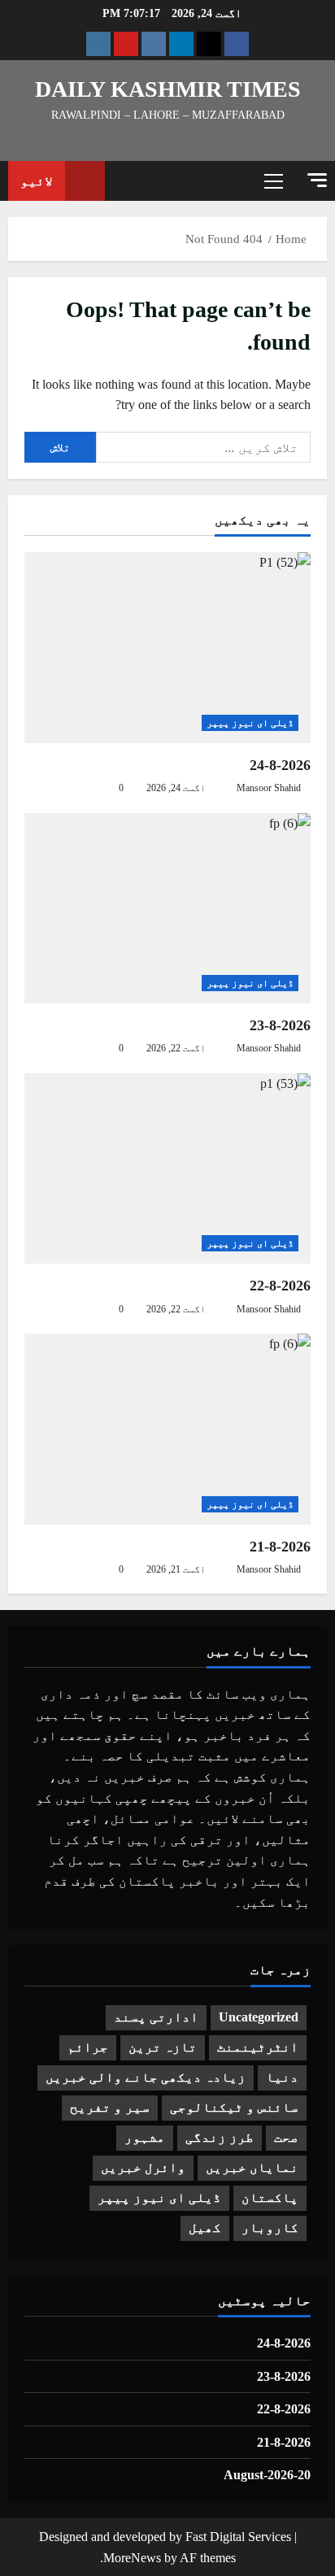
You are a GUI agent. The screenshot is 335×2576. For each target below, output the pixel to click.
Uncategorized (259, 2017)
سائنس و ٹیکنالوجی (234, 2107)
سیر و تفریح (110, 2107)
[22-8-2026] (167, 1169)
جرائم (88, 2047)
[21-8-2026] (167, 1429)
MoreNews (132, 2558)
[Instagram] (98, 44)
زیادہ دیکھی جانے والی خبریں (146, 2077)
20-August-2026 (267, 2475)
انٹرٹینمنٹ (258, 2047)
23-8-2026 (280, 1025)
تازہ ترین (163, 2047)
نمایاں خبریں (252, 2167)
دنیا (282, 2077)
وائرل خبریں (143, 2167)
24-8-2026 (280, 765)
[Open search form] (125, 181)
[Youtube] (126, 44)
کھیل (205, 2228)
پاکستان (270, 2197)
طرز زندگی (220, 2137)
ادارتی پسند (156, 2017)
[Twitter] (209, 44)
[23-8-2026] (167, 909)
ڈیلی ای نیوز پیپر (250, 723)
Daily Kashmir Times (168, 89)
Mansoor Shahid (269, 788)
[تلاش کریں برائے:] (203, 447)
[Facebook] (237, 44)
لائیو (37, 181)
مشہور (145, 2137)
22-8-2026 (280, 1286)
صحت (286, 2137)
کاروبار (270, 2228)
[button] (317, 180)
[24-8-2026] (167, 648)
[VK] (154, 44)
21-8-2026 (280, 1547)
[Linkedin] (181, 44)
